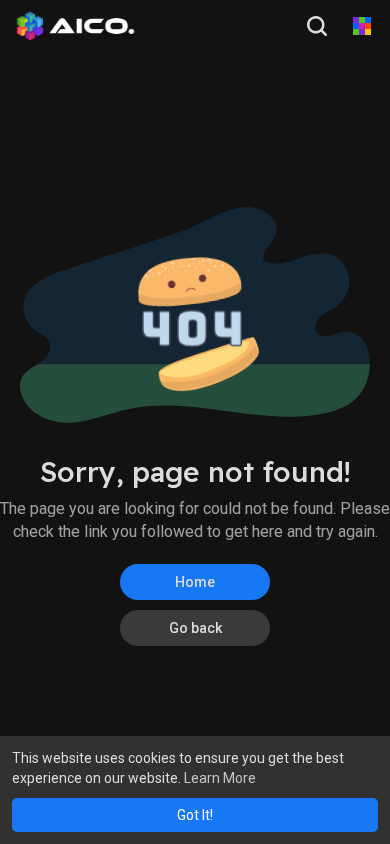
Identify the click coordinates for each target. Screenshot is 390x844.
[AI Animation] (362, 26)
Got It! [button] (195, 815)
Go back (195, 628)
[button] (319, 26)
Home (195, 582)
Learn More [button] (220, 778)
